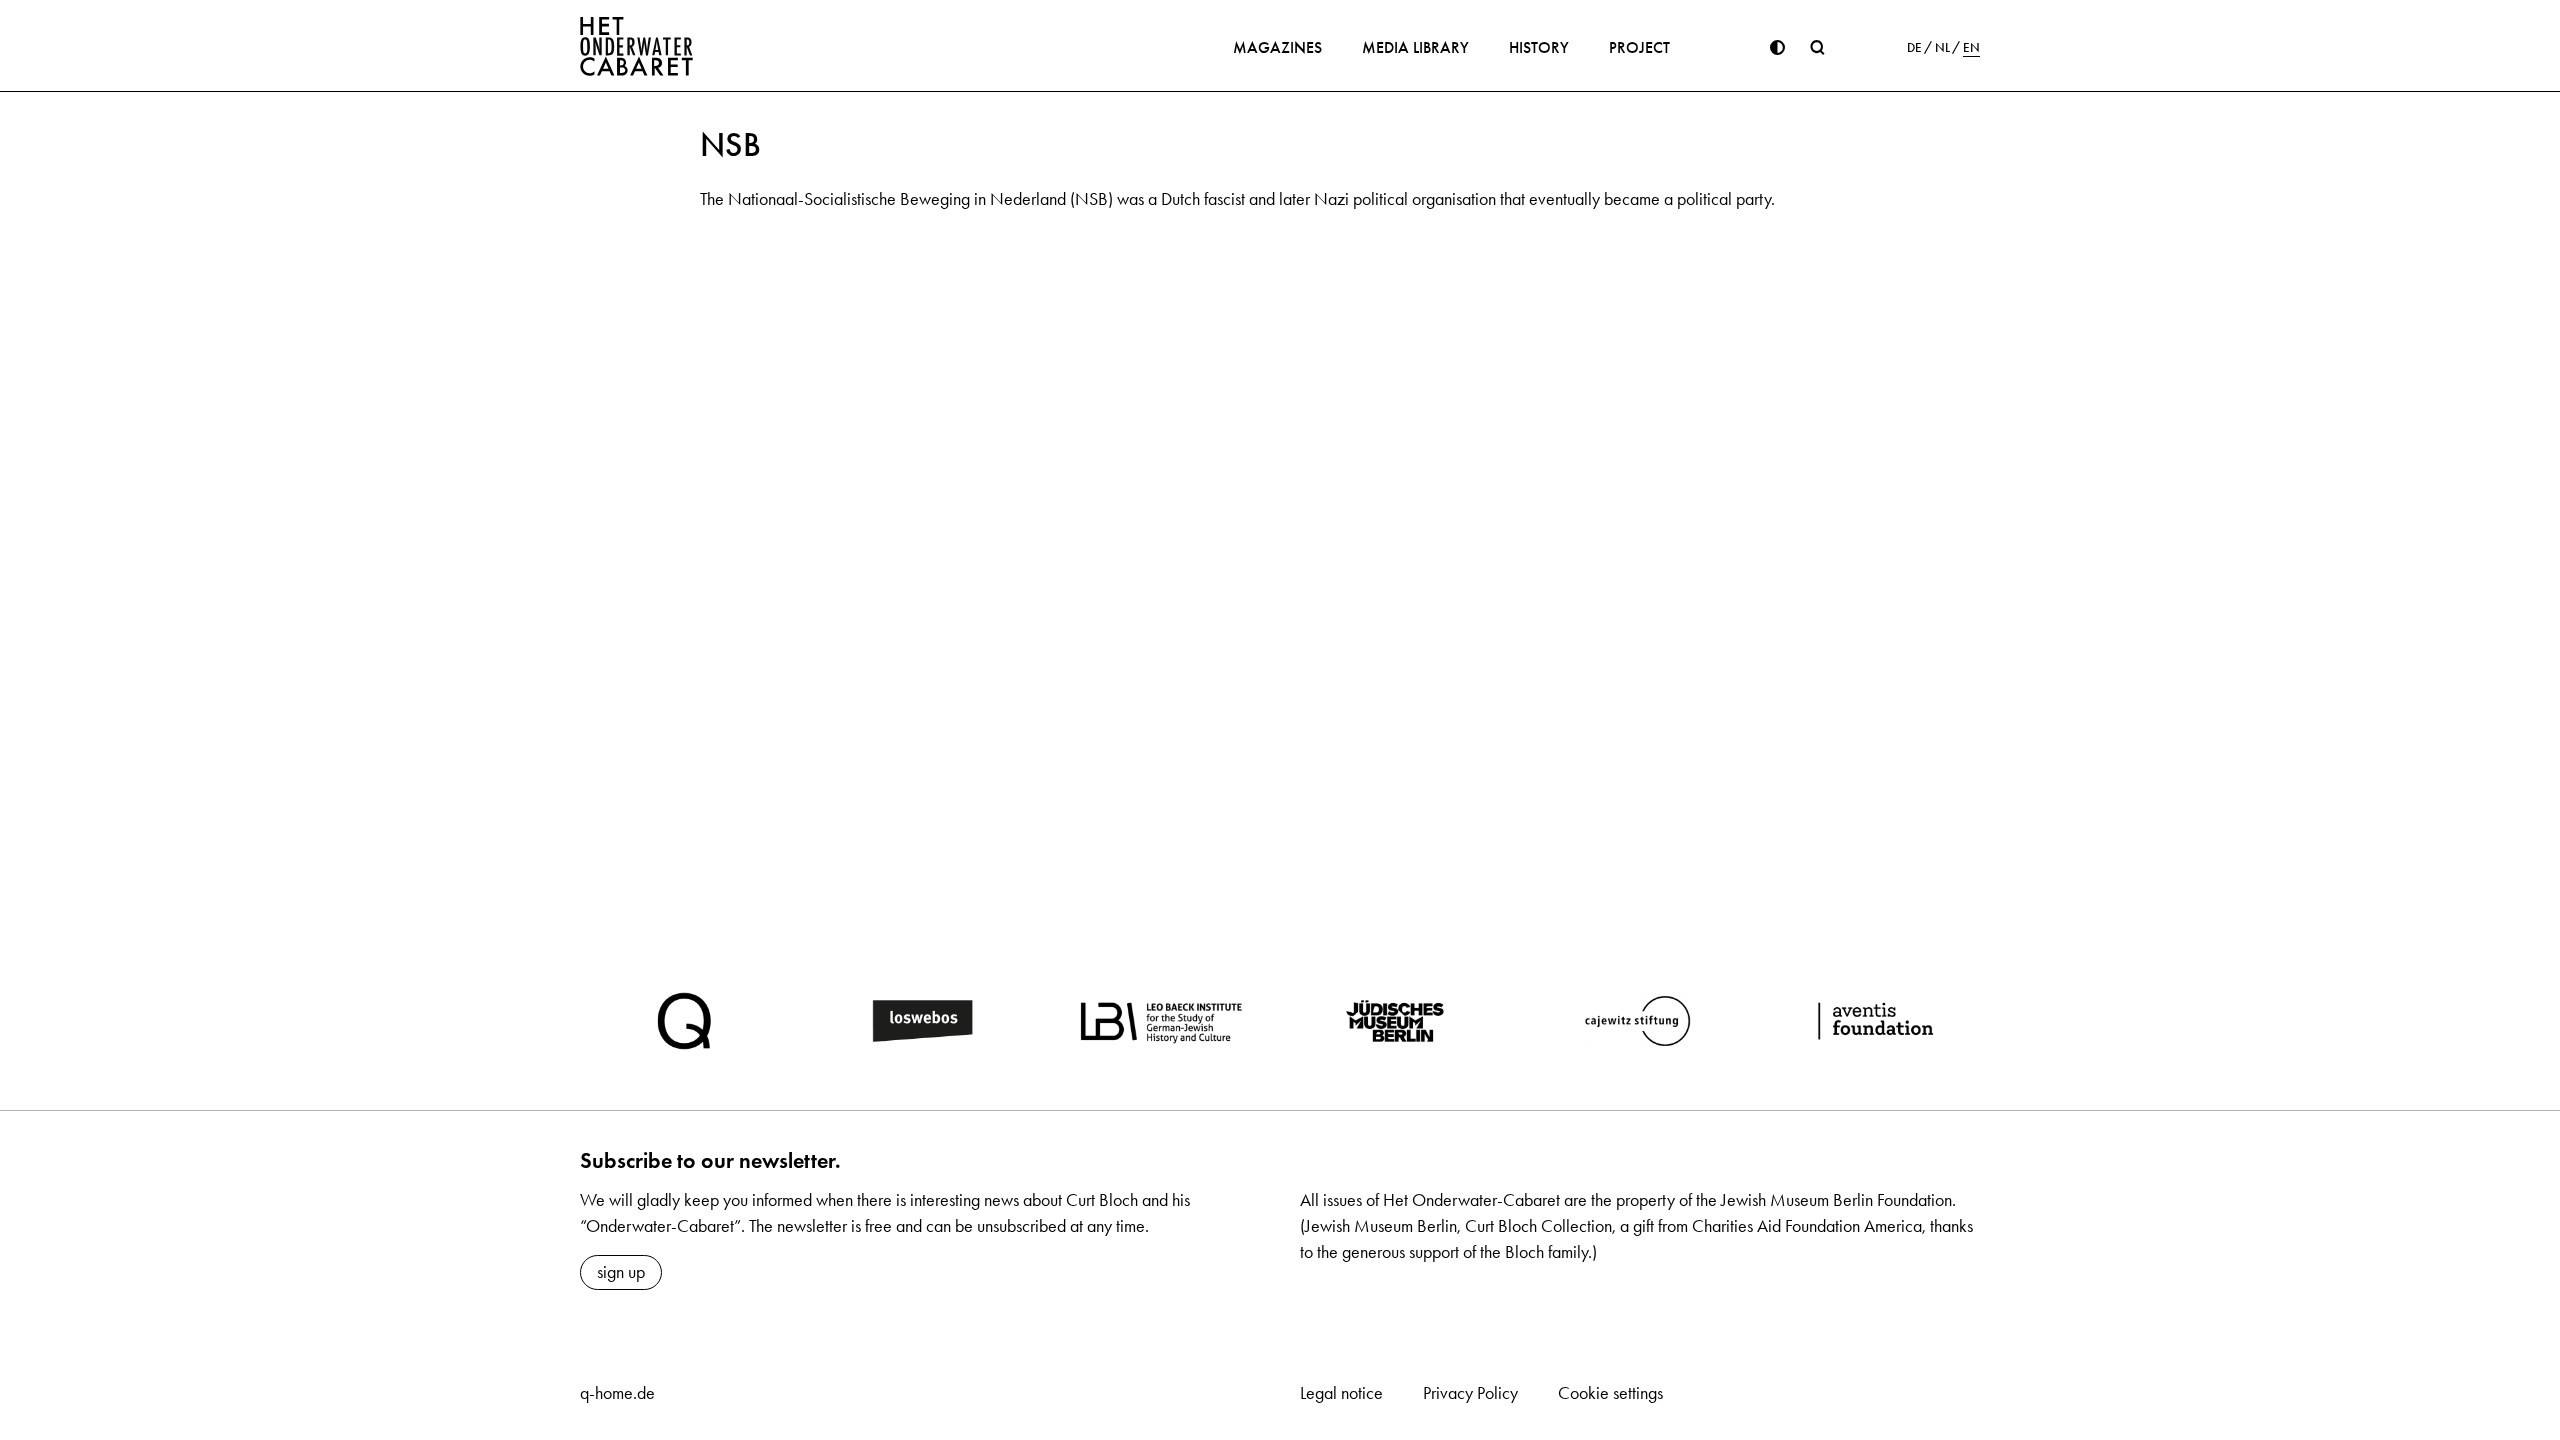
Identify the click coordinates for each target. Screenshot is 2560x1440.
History (1539, 47)
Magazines (1277, 47)
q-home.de (617, 1393)
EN (1971, 48)
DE (1914, 48)
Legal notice (1341, 1393)
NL (1942, 48)
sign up (621, 1272)
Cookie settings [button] (1610, 1393)
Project (1639, 47)
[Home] (637, 46)
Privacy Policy (1470, 1393)
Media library (1415, 47)
